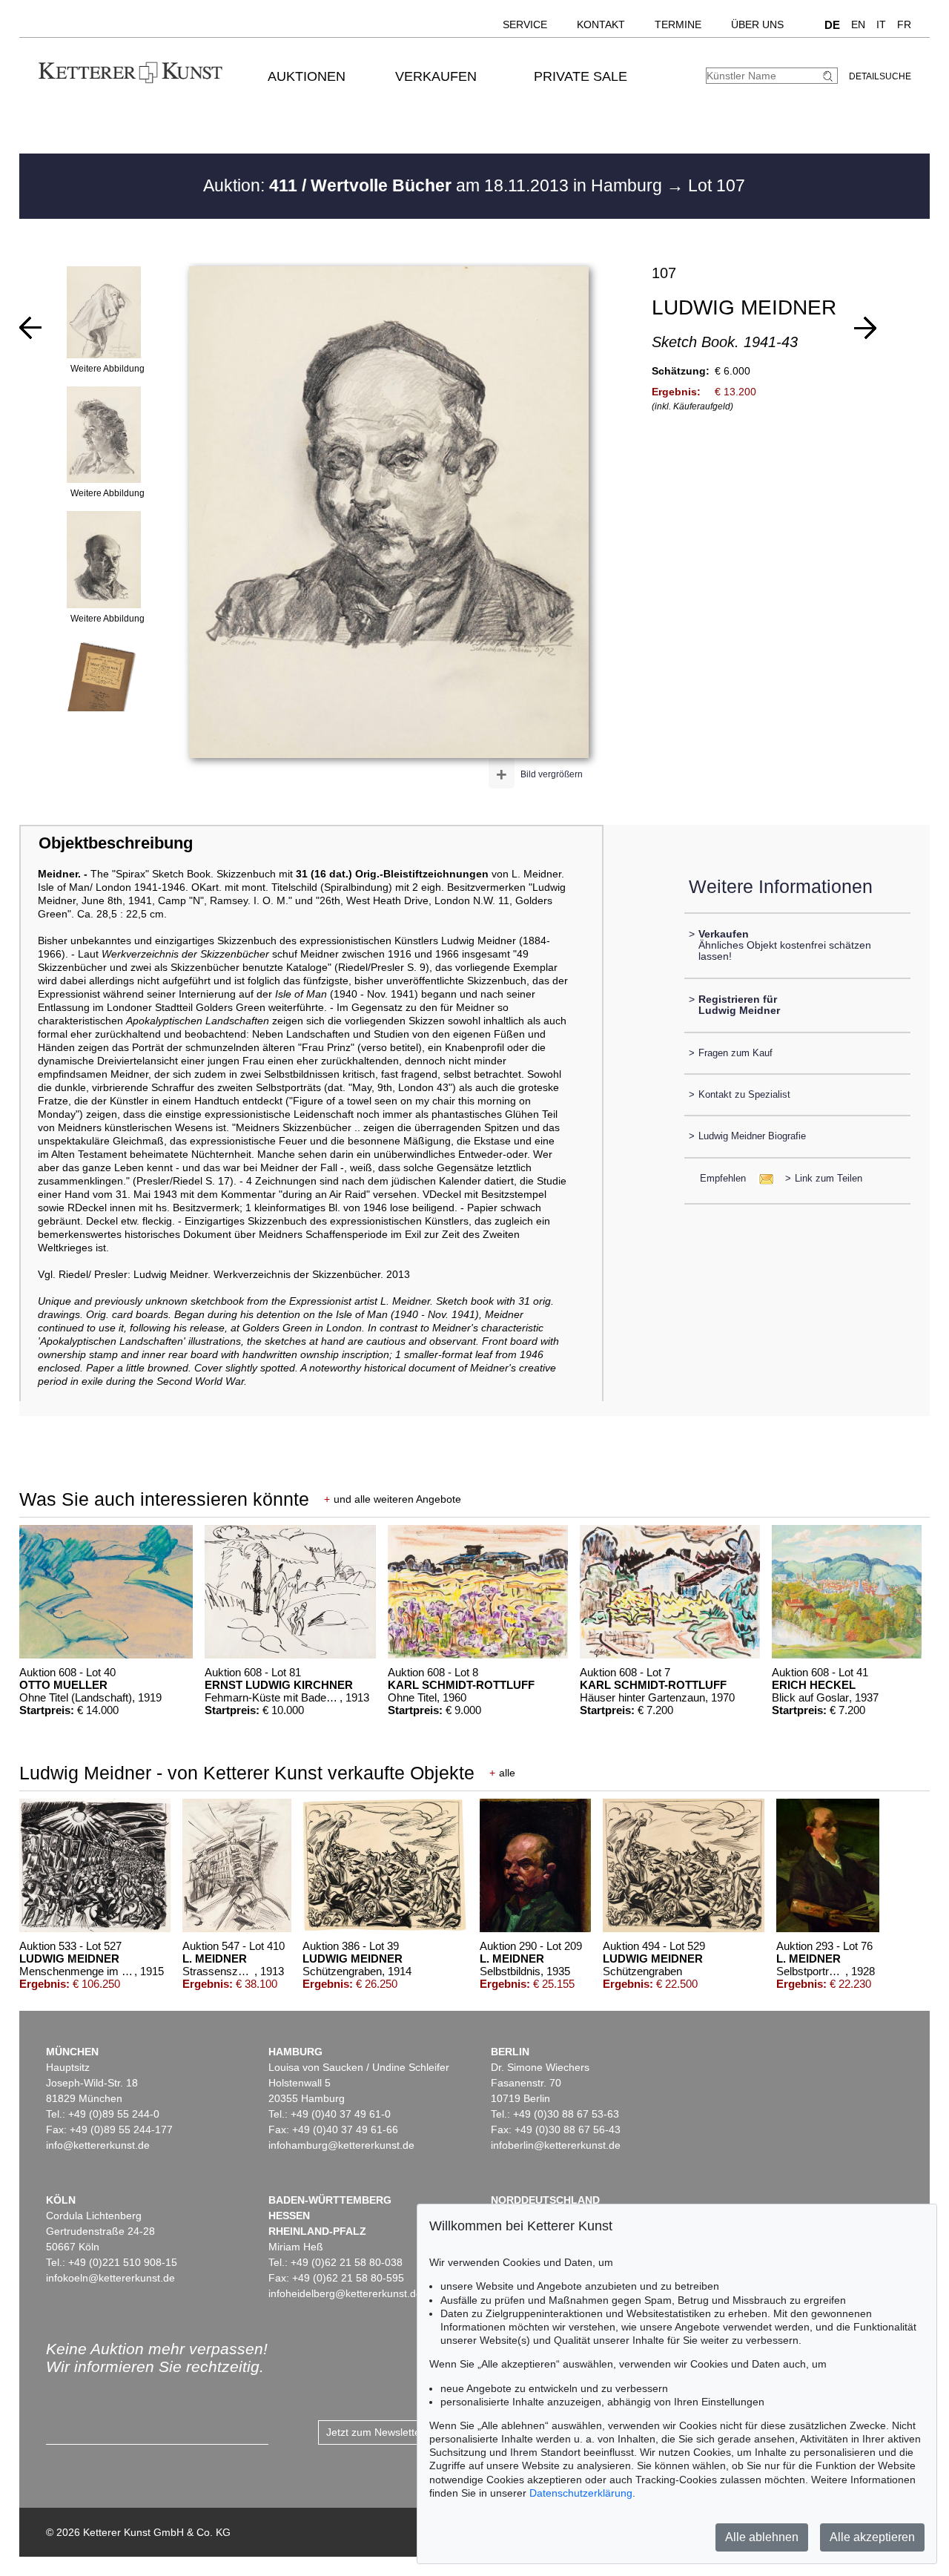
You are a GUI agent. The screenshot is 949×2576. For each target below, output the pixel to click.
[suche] (830, 76)
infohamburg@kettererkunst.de (341, 2145)
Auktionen (307, 76)
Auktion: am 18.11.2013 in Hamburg (435, 185)
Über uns (757, 24)
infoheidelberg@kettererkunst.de (345, 2293)
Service (525, 24)
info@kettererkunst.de (98, 2145)
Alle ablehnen (762, 2537)
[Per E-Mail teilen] (762, 1178)
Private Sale (581, 76)
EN (858, 24)
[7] (865, 328)
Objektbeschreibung (116, 843)
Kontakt (601, 24)
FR (904, 24)
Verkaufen (436, 76)
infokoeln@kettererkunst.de (110, 2278)
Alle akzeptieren (872, 2537)
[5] (30, 328)
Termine (678, 24)
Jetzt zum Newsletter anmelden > (404, 2432)
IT (881, 24)
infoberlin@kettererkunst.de (556, 2145)
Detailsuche (880, 76)
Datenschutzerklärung (581, 2493)
